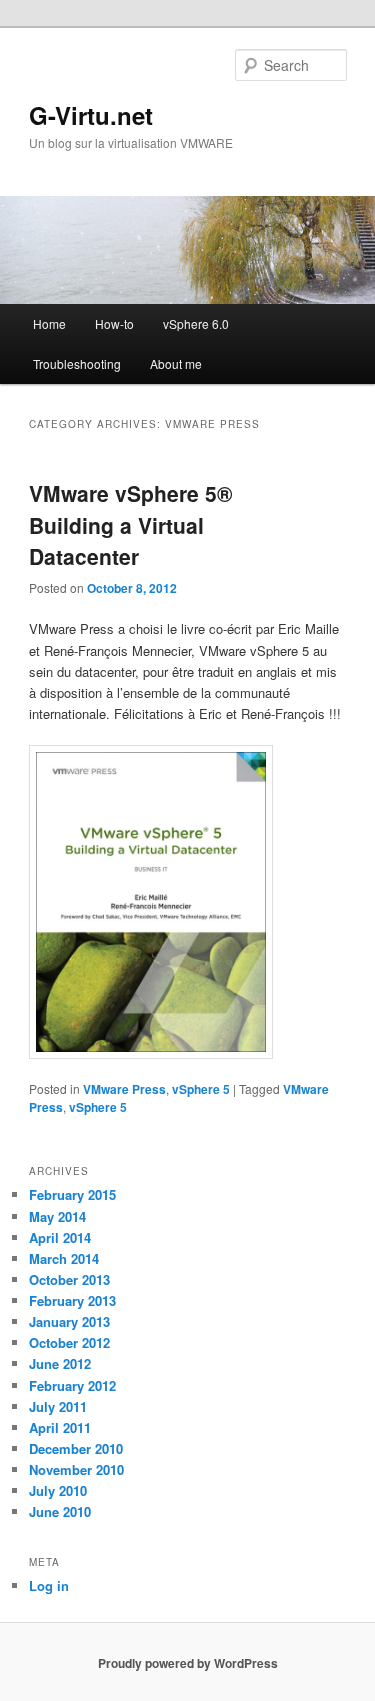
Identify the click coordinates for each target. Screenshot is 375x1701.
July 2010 (58, 1490)
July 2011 (58, 1406)
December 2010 (76, 1448)
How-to (114, 323)
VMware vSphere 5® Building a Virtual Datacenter (130, 524)
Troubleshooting (77, 363)
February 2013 (72, 1300)
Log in (49, 1585)
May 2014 (57, 1216)
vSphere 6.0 (196, 323)
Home (49, 323)
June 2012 (60, 1363)
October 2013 (69, 1279)
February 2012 (72, 1385)
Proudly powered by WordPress (188, 1663)
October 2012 (69, 1342)
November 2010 (76, 1469)
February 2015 (72, 1194)
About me (176, 363)
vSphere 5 (201, 1089)
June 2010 (60, 1511)
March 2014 (64, 1258)
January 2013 (69, 1321)
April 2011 (60, 1427)
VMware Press (124, 1089)
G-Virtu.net (91, 115)
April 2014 (60, 1237)
